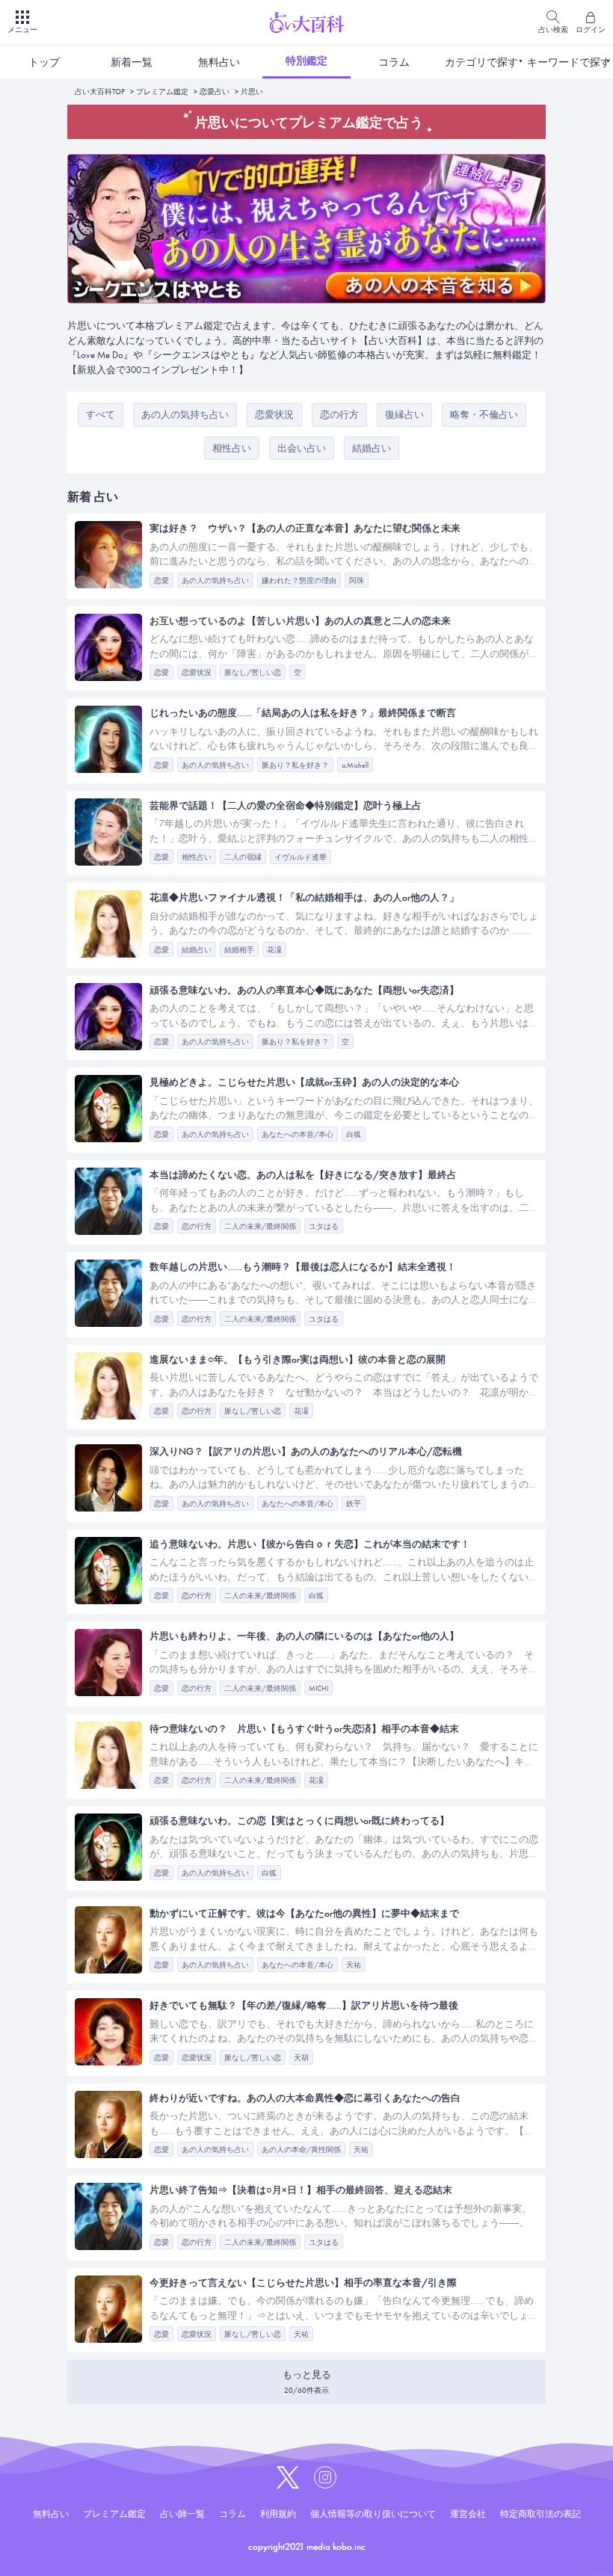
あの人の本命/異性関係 (301, 2150)
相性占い (232, 448)
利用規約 (278, 2514)
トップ (44, 62)
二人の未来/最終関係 (260, 1226)
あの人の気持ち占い (185, 415)
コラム (394, 62)
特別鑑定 (306, 61)
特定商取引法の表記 (540, 2514)
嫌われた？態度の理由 (299, 580)
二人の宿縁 (243, 857)
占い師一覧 (182, 2514)
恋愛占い (215, 92)
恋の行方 (339, 415)
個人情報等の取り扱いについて (373, 2514)
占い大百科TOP (100, 92)
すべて (101, 415)
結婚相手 (239, 950)
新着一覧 (132, 62)
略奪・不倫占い (484, 415)
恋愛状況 (274, 415)
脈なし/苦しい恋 (253, 672)
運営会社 (468, 2514)
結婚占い (372, 448)
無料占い (219, 62)
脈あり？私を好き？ (295, 765)
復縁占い (404, 415)
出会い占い (302, 448)
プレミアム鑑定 (162, 92)
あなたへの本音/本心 (298, 1134)
